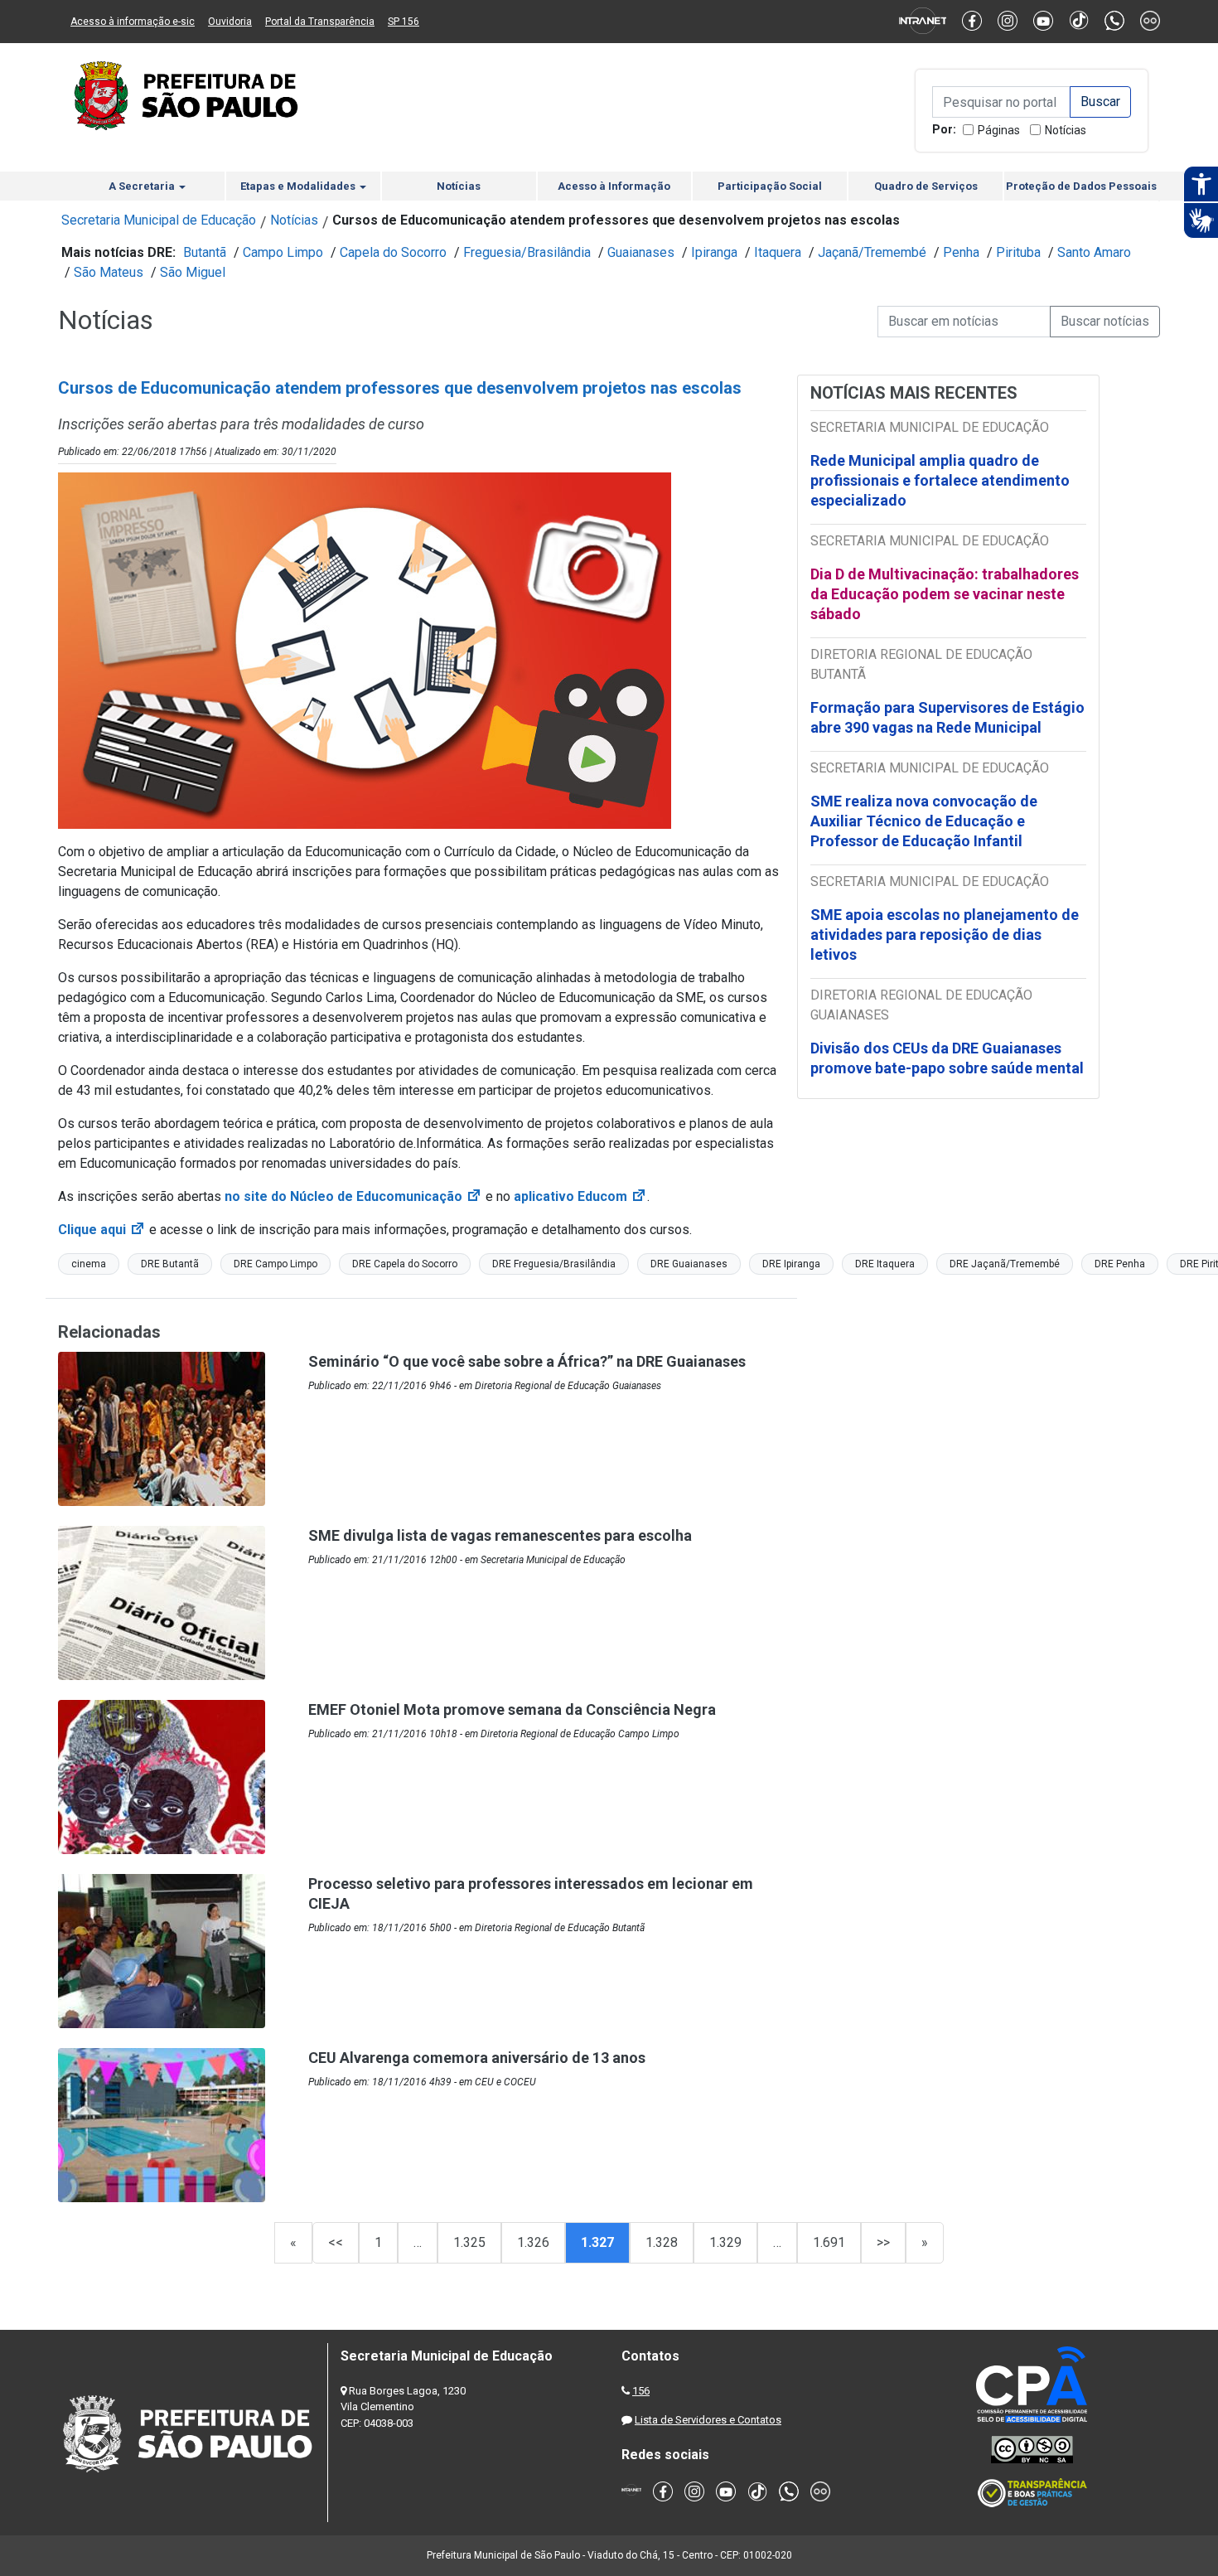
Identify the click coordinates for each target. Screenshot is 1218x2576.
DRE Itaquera (885, 1264)
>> (883, 2242)
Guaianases (641, 252)
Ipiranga (714, 252)
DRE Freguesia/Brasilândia (554, 1264)
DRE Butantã (170, 1264)
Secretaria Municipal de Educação (159, 220)
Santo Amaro (1094, 252)
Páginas (999, 130)
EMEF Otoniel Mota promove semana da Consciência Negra (512, 1709)
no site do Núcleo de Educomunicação (353, 1196)
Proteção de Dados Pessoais (1081, 186)
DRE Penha (1120, 1264)
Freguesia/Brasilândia (527, 252)
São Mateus (109, 272)
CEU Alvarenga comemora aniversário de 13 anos (477, 2058)
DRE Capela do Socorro (405, 1264)
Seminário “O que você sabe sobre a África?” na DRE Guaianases (527, 1361)
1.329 (725, 2242)
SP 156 (404, 22)
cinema (89, 1264)
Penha (961, 252)
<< (336, 2242)
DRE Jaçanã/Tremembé (1005, 1264)
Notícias (1066, 130)
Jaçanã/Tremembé (872, 252)
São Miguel (193, 272)
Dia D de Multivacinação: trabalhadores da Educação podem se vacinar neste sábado (945, 594)
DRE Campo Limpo (275, 1264)
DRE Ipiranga (791, 1264)
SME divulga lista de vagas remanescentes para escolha (500, 1535)
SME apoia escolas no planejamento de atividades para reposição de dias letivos (945, 935)
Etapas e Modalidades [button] (299, 186)
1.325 (469, 2242)
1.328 (662, 2242)
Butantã (205, 252)
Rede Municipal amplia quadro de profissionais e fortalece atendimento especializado (940, 480)
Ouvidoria (230, 22)
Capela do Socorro (393, 252)
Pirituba (1018, 252)
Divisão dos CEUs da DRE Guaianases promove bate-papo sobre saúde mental (947, 1058)
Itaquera (778, 252)
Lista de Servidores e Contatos (708, 2420)
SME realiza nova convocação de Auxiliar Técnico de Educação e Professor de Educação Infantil (924, 821)
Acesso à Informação (614, 186)
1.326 (533, 2242)
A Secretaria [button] (143, 186)
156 (641, 2391)
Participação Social (770, 186)
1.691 (829, 2242)
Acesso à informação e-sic (133, 22)
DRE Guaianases (689, 1264)
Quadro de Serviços (926, 186)
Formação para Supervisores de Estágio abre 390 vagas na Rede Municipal (947, 717)
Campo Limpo (283, 252)
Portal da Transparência (320, 22)
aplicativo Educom (580, 1196)
